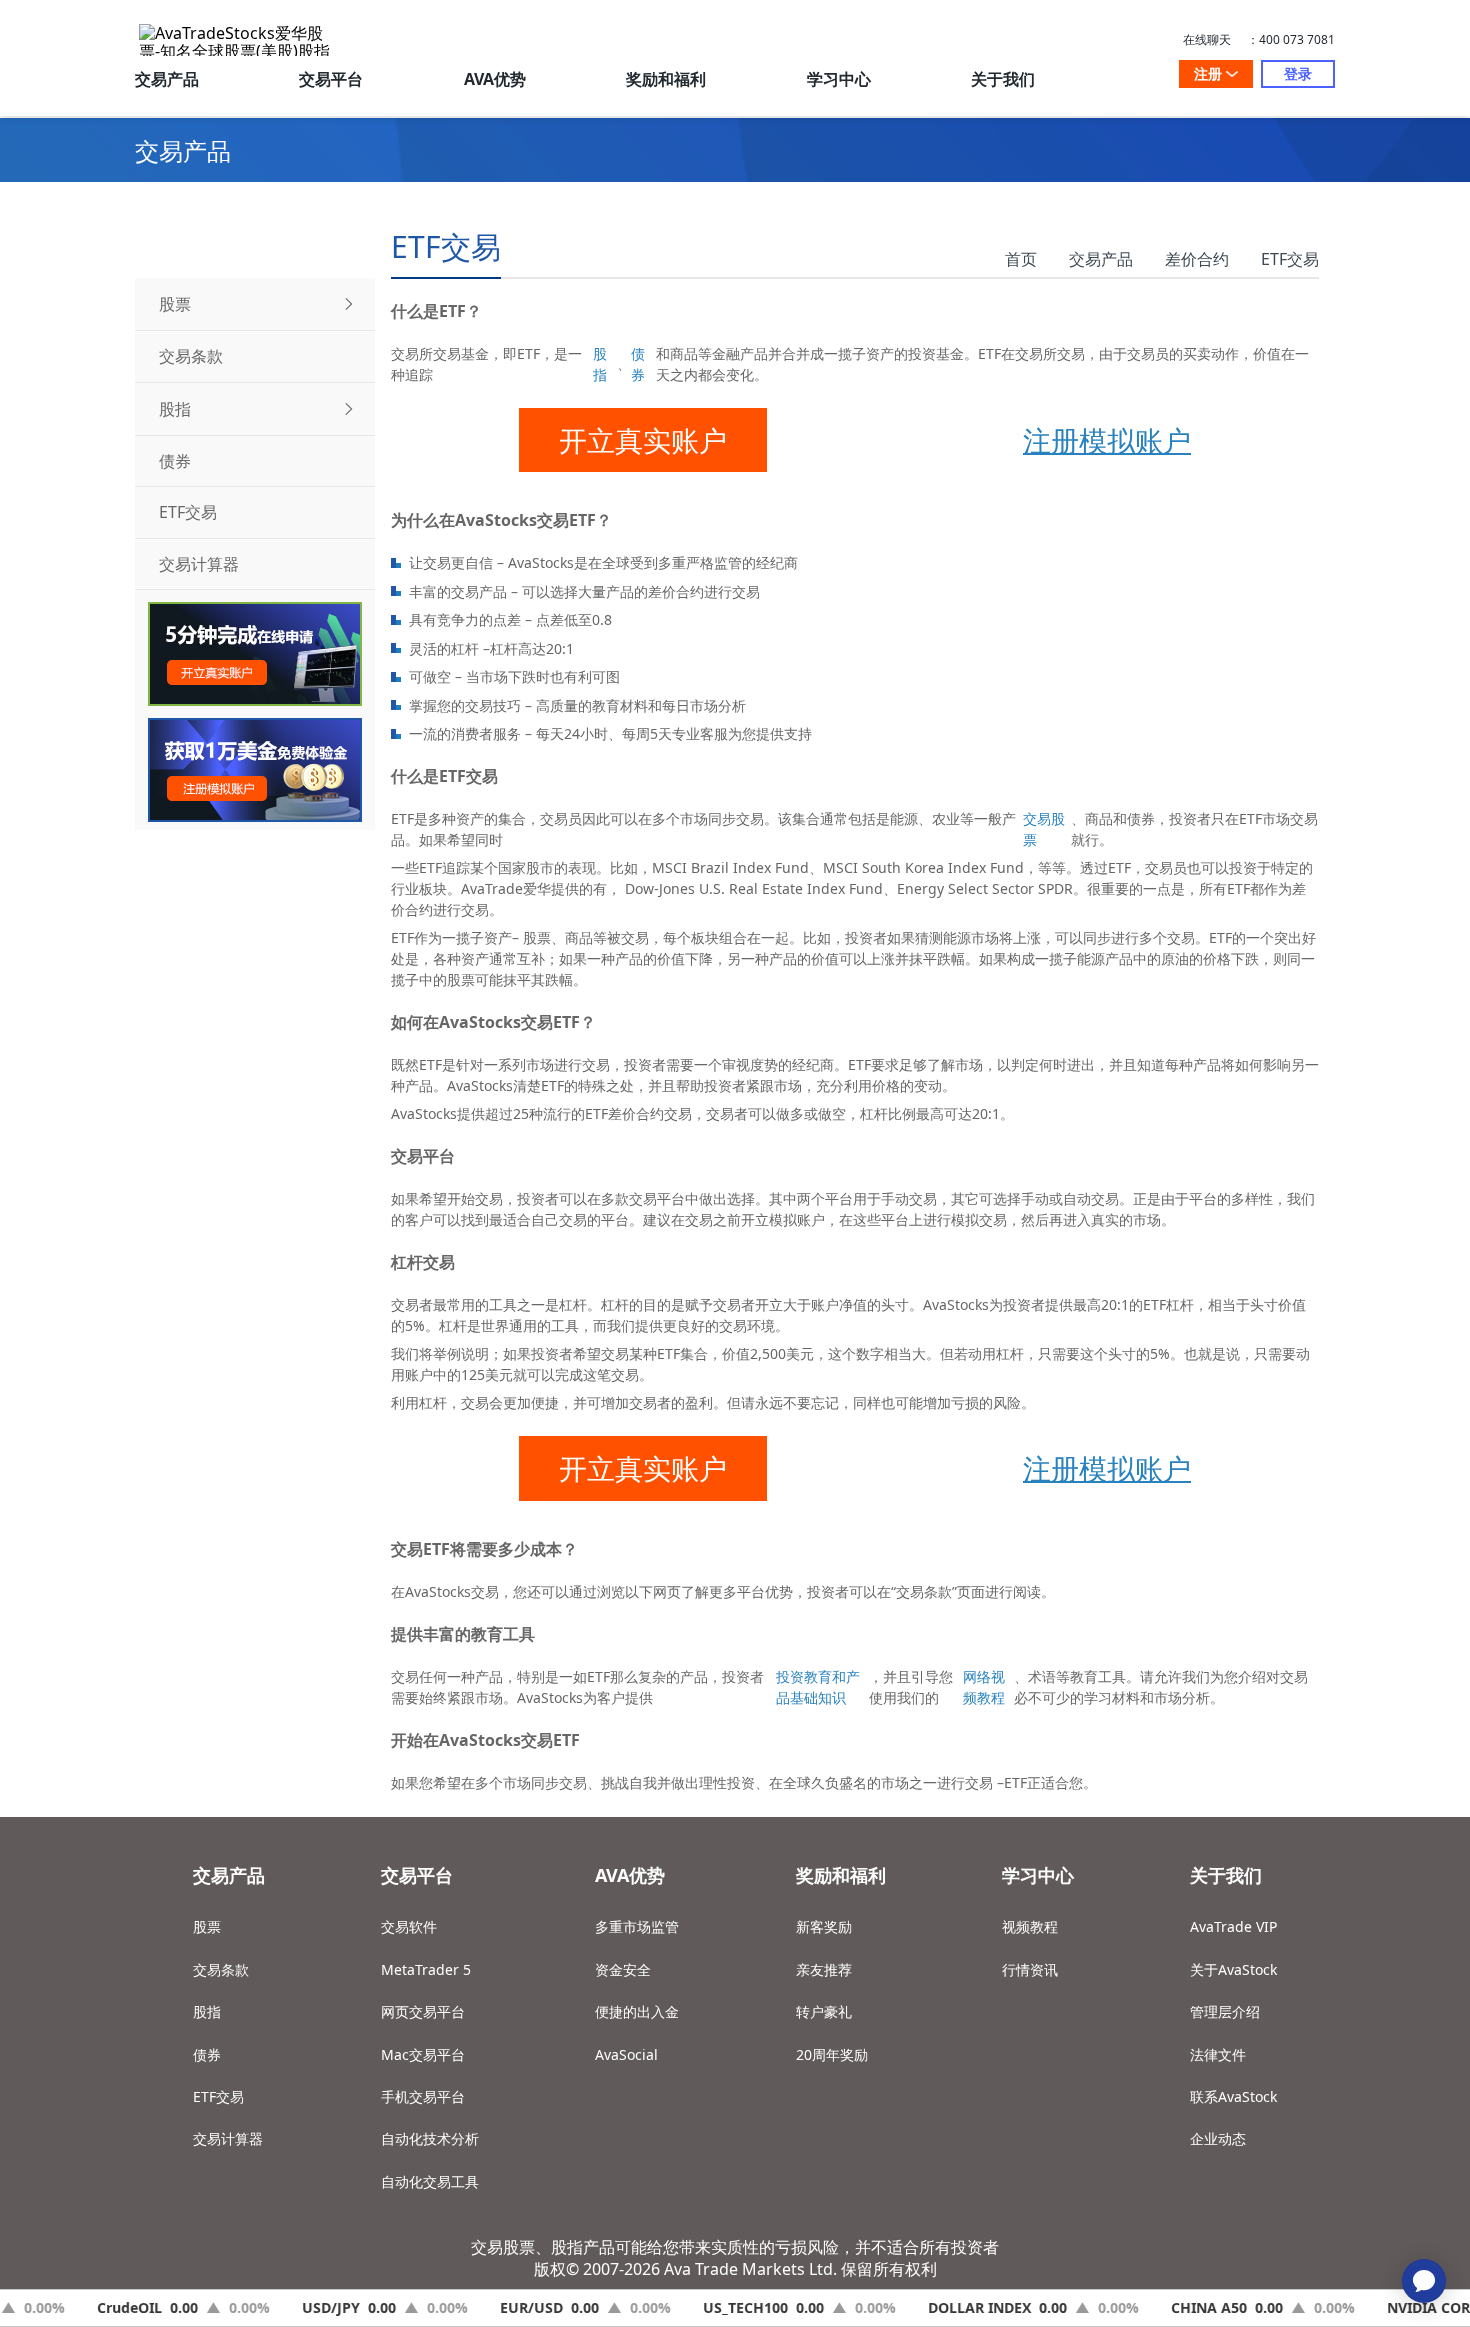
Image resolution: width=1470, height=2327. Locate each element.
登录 (1298, 73)
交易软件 (409, 1926)
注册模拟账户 (1107, 440)
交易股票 (1044, 829)
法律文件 (1218, 2054)
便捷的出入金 (637, 2011)
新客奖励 (824, 1926)
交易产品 (167, 79)
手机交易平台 (423, 2096)
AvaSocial (626, 2054)
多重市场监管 (637, 1926)
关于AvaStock (1233, 1969)
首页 (1021, 259)
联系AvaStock (1233, 2096)
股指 (600, 364)
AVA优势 (495, 79)
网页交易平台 (423, 2011)
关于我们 (1003, 79)
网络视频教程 (984, 1687)
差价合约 (1197, 259)
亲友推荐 (824, 1969)
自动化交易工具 (430, 2181)
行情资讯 (1030, 1969)
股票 (207, 1926)
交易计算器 (228, 2138)
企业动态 (1218, 2138)
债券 (638, 364)
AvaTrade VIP (1233, 1926)
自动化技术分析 (430, 2138)
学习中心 (839, 79)
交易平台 (331, 79)
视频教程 (1030, 1926)
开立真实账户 (643, 440)
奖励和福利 (666, 79)
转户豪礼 (824, 2011)
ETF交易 (1290, 259)
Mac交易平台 (423, 2054)
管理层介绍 (1225, 2011)
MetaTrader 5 (426, 1969)
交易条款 (221, 1969)
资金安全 (623, 1969)
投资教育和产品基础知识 (818, 1687)
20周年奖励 (832, 2054)
